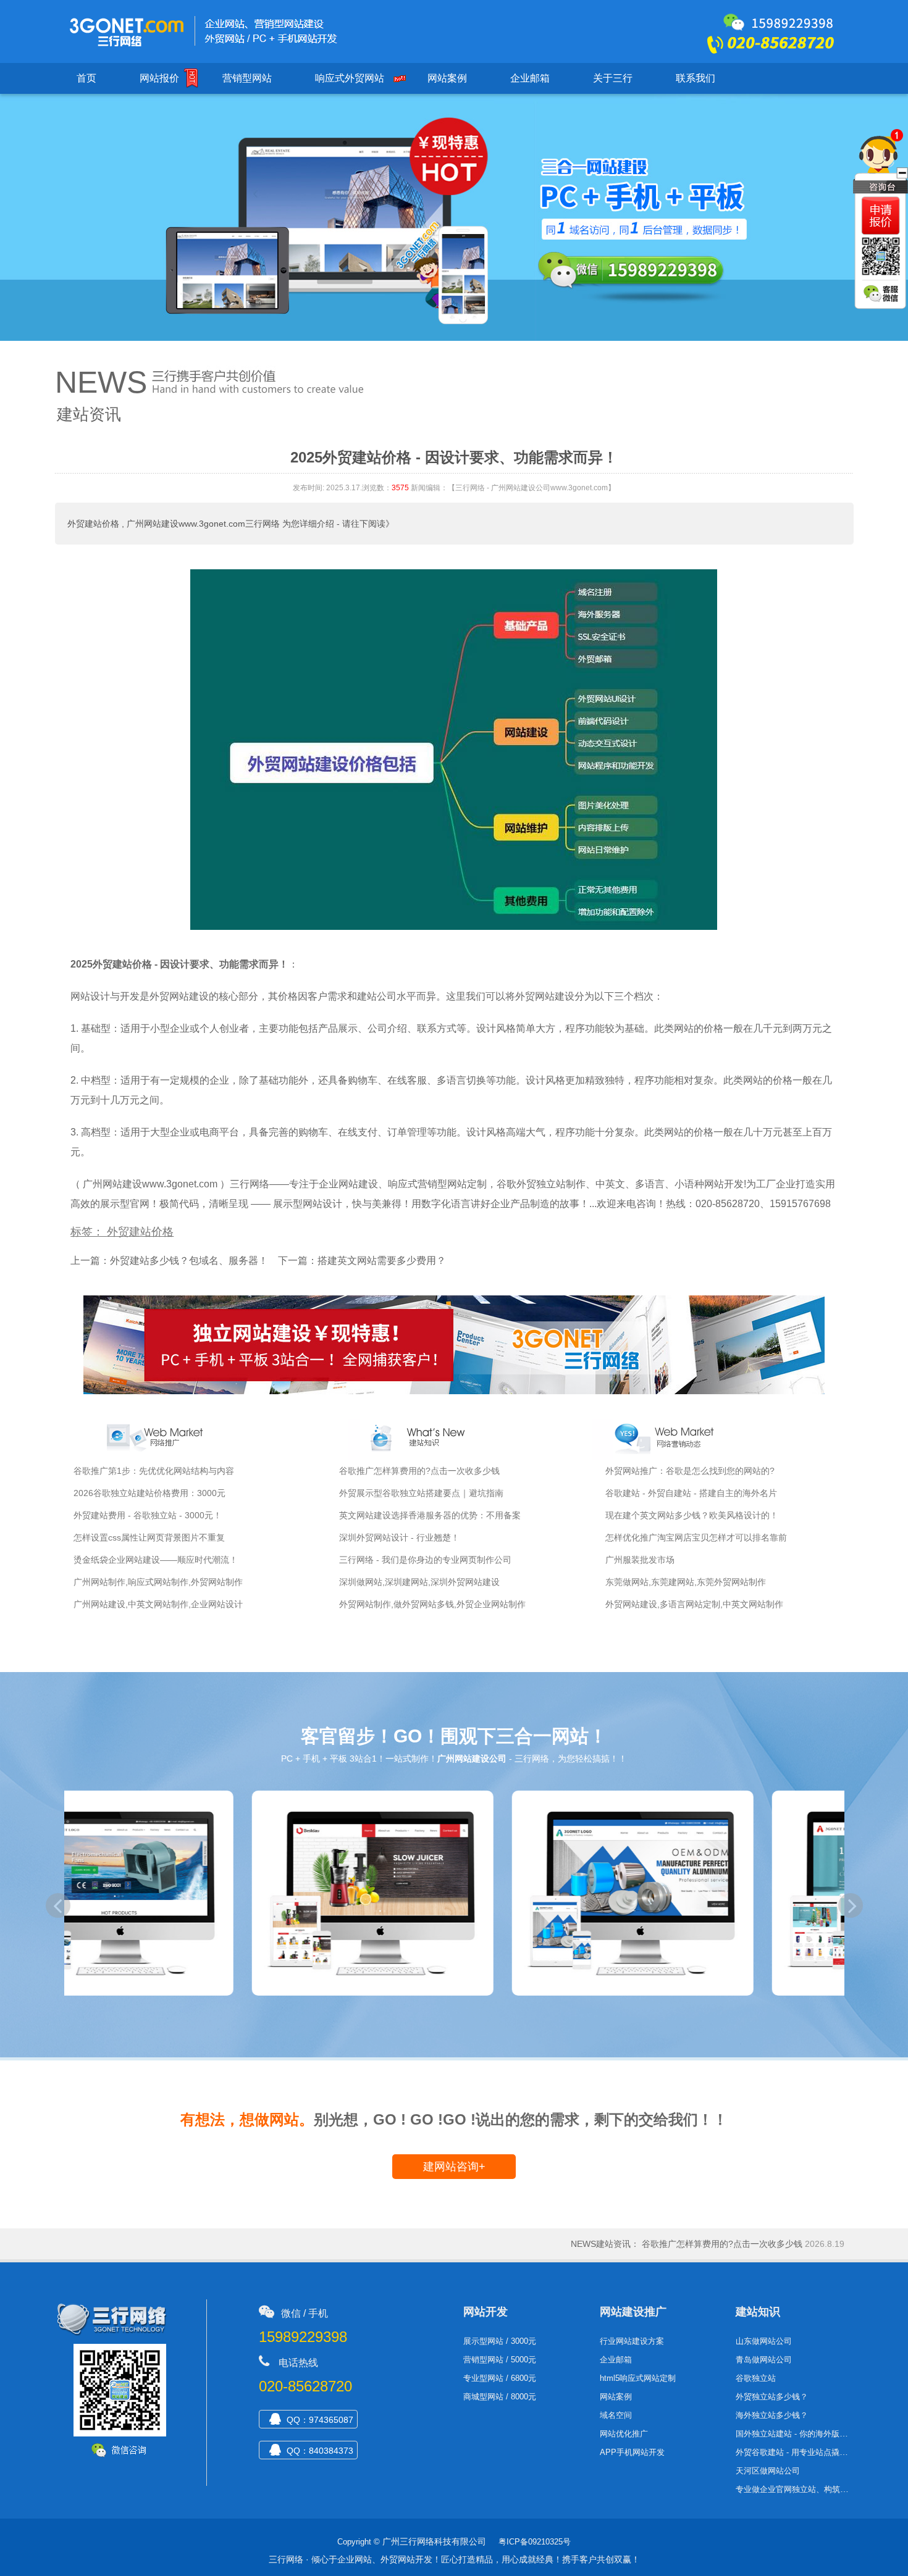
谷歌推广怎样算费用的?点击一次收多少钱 (419, 1471)
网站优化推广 (624, 2434)
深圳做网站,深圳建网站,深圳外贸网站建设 (419, 1582)
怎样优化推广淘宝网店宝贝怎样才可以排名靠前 (696, 1537)
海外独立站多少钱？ (772, 2415)
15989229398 (303, 2337)
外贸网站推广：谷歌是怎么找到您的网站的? (690, 1471)
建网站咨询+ (454, 2167)
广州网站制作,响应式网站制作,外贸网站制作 (158, 1582)
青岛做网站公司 (764, 2360)
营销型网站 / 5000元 (500, 2360)
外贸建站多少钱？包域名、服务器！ (189, 1261)
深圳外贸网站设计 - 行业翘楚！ (399, 1537)
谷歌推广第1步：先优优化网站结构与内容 (154, 1471)
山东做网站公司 (764, 2341)
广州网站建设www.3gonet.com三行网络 (203, 524)
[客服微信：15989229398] (882, 295)
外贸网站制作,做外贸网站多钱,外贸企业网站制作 (432, 1604)
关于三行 (613, 78)
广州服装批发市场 (640, 1560)
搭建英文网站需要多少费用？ (382, 1261)
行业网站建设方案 (632, 2341)
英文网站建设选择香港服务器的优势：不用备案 (430, 1515)
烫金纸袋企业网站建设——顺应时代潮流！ (156, 1560)
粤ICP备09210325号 (535, 2542)
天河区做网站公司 (768, 2471)
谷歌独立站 (756, 2378)
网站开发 (486, 2312)
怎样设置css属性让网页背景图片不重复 (149, 1537)
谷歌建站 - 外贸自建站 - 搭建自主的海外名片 (691, 1493)
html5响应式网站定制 (638, 2378)
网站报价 (159, 78)
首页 (86, 78)
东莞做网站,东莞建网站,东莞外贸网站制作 (686, 1582)
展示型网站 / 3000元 (500, 2341)
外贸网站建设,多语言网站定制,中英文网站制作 (694, 1604)
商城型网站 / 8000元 (500, 2397)
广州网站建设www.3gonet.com (150, 1184)
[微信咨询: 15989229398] (881, 216)
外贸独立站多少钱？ (772, 2397)
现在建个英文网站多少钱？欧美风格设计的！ (692, 1515)
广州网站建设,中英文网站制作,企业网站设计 (158, 1604)
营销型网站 (247, 78)
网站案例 (447, 78)
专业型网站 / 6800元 (500, 2378)
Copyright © (359, 2542)
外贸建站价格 (93, 524)
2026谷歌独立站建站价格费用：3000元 (149, 1493)
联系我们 (696, 78)
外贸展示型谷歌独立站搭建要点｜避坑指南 (421, 1493)
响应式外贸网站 (350, 78)
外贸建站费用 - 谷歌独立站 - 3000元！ (148, 1515)
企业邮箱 (530, 78)
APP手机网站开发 (632, 2452)
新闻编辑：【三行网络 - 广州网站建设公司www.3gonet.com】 (513, 488)
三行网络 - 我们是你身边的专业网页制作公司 (425, 1560)
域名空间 (616, 2415)
